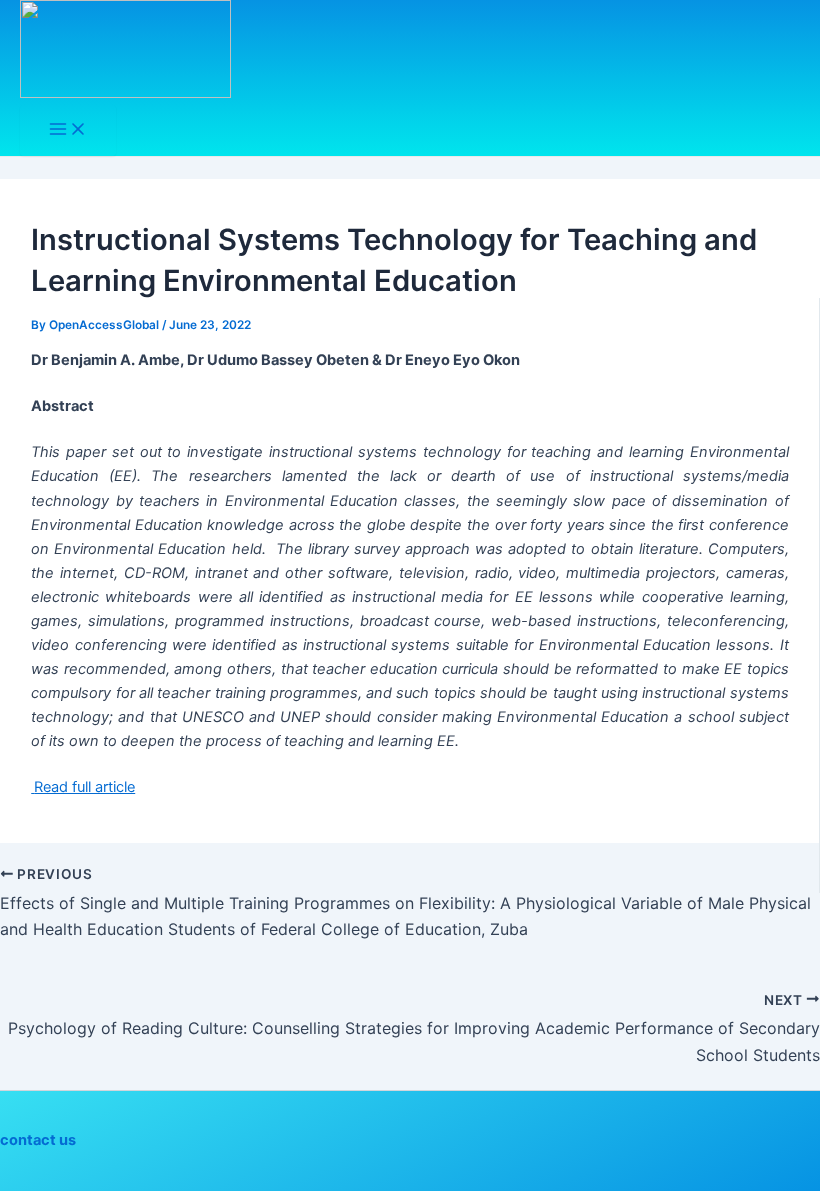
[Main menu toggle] (68, 130)
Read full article (84, 787)
